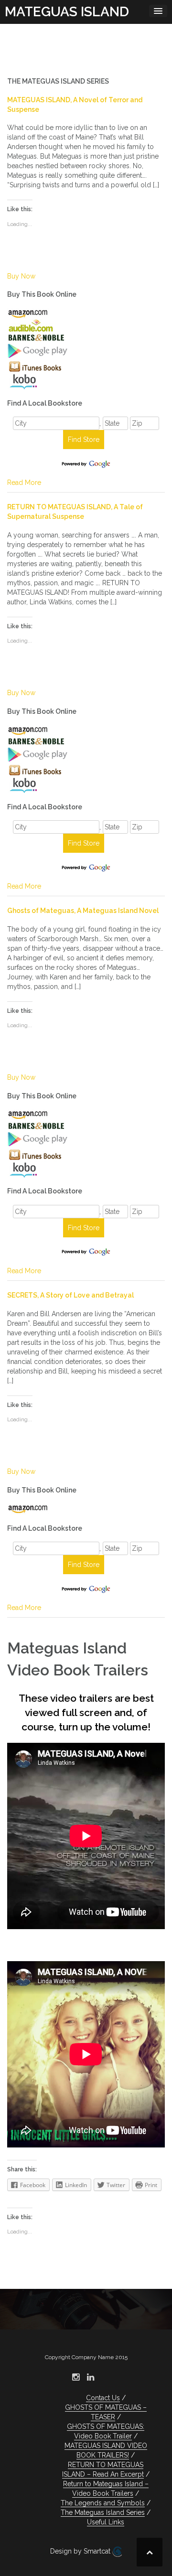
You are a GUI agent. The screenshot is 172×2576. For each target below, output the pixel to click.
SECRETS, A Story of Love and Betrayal (70, 1295)
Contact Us (103, 2398)
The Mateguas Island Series (103, 2512)
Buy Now (21, 276)
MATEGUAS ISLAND (67, 12)
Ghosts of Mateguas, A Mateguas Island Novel (83, 911)
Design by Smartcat (81, 2551)
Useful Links (106, 2522)
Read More (24, 483)
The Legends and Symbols (103, 2503)
